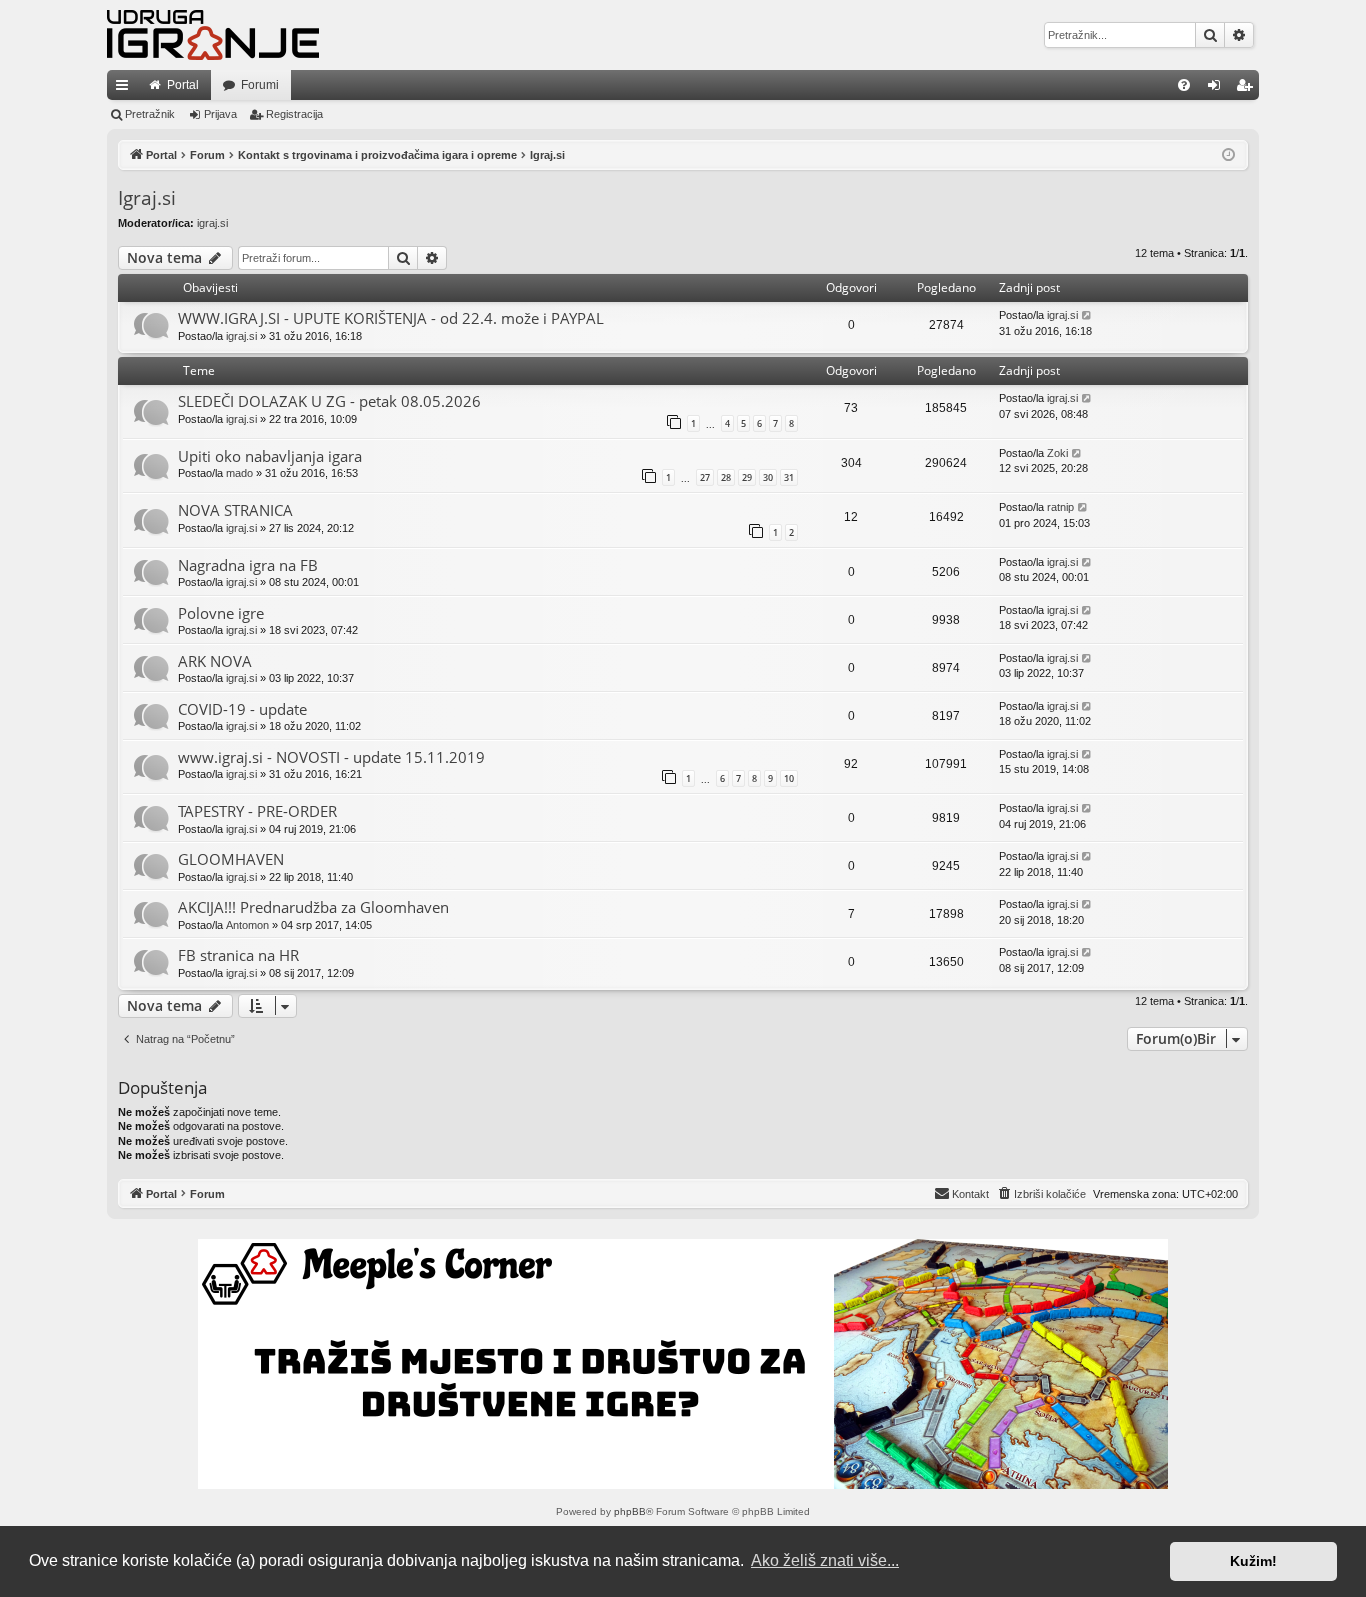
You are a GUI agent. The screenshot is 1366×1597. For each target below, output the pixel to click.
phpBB (630, 1511)
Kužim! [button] (1253, 1561)
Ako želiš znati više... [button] (825, 1560)
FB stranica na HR (238, 955)
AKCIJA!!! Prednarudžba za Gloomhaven (313, 907)
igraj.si (212, 223)
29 (747, 477)
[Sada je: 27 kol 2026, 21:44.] (1228, 155)
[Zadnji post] (1087, 315)
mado (239, 473)
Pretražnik (150, 114)
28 (726, 477)
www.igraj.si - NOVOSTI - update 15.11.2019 (331, 757)
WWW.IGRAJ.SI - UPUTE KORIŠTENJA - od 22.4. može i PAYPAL (391, 318)
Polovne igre (221, 613)
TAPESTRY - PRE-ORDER (257, 811)
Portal (183, 85)
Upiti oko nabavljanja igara (270, 456)
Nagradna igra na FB (248, 565)
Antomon (247, 925)
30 (768, 477)
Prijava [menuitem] (1218, 89)
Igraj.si (147, 198)
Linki (126, 89)
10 (789, 778)
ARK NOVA (215, 661)
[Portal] (213, 35)
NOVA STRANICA (235, 510)
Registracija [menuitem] (1248, 89)
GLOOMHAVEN (231, 859)
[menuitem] (1184, 85)
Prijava (220, 114)
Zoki (1057, 453)
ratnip (1060, 507)
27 (705, 477)
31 (789, 477)
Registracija (294, 114)
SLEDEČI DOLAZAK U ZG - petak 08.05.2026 (329, 401)
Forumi (260, 85)
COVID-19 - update (242, 709)
